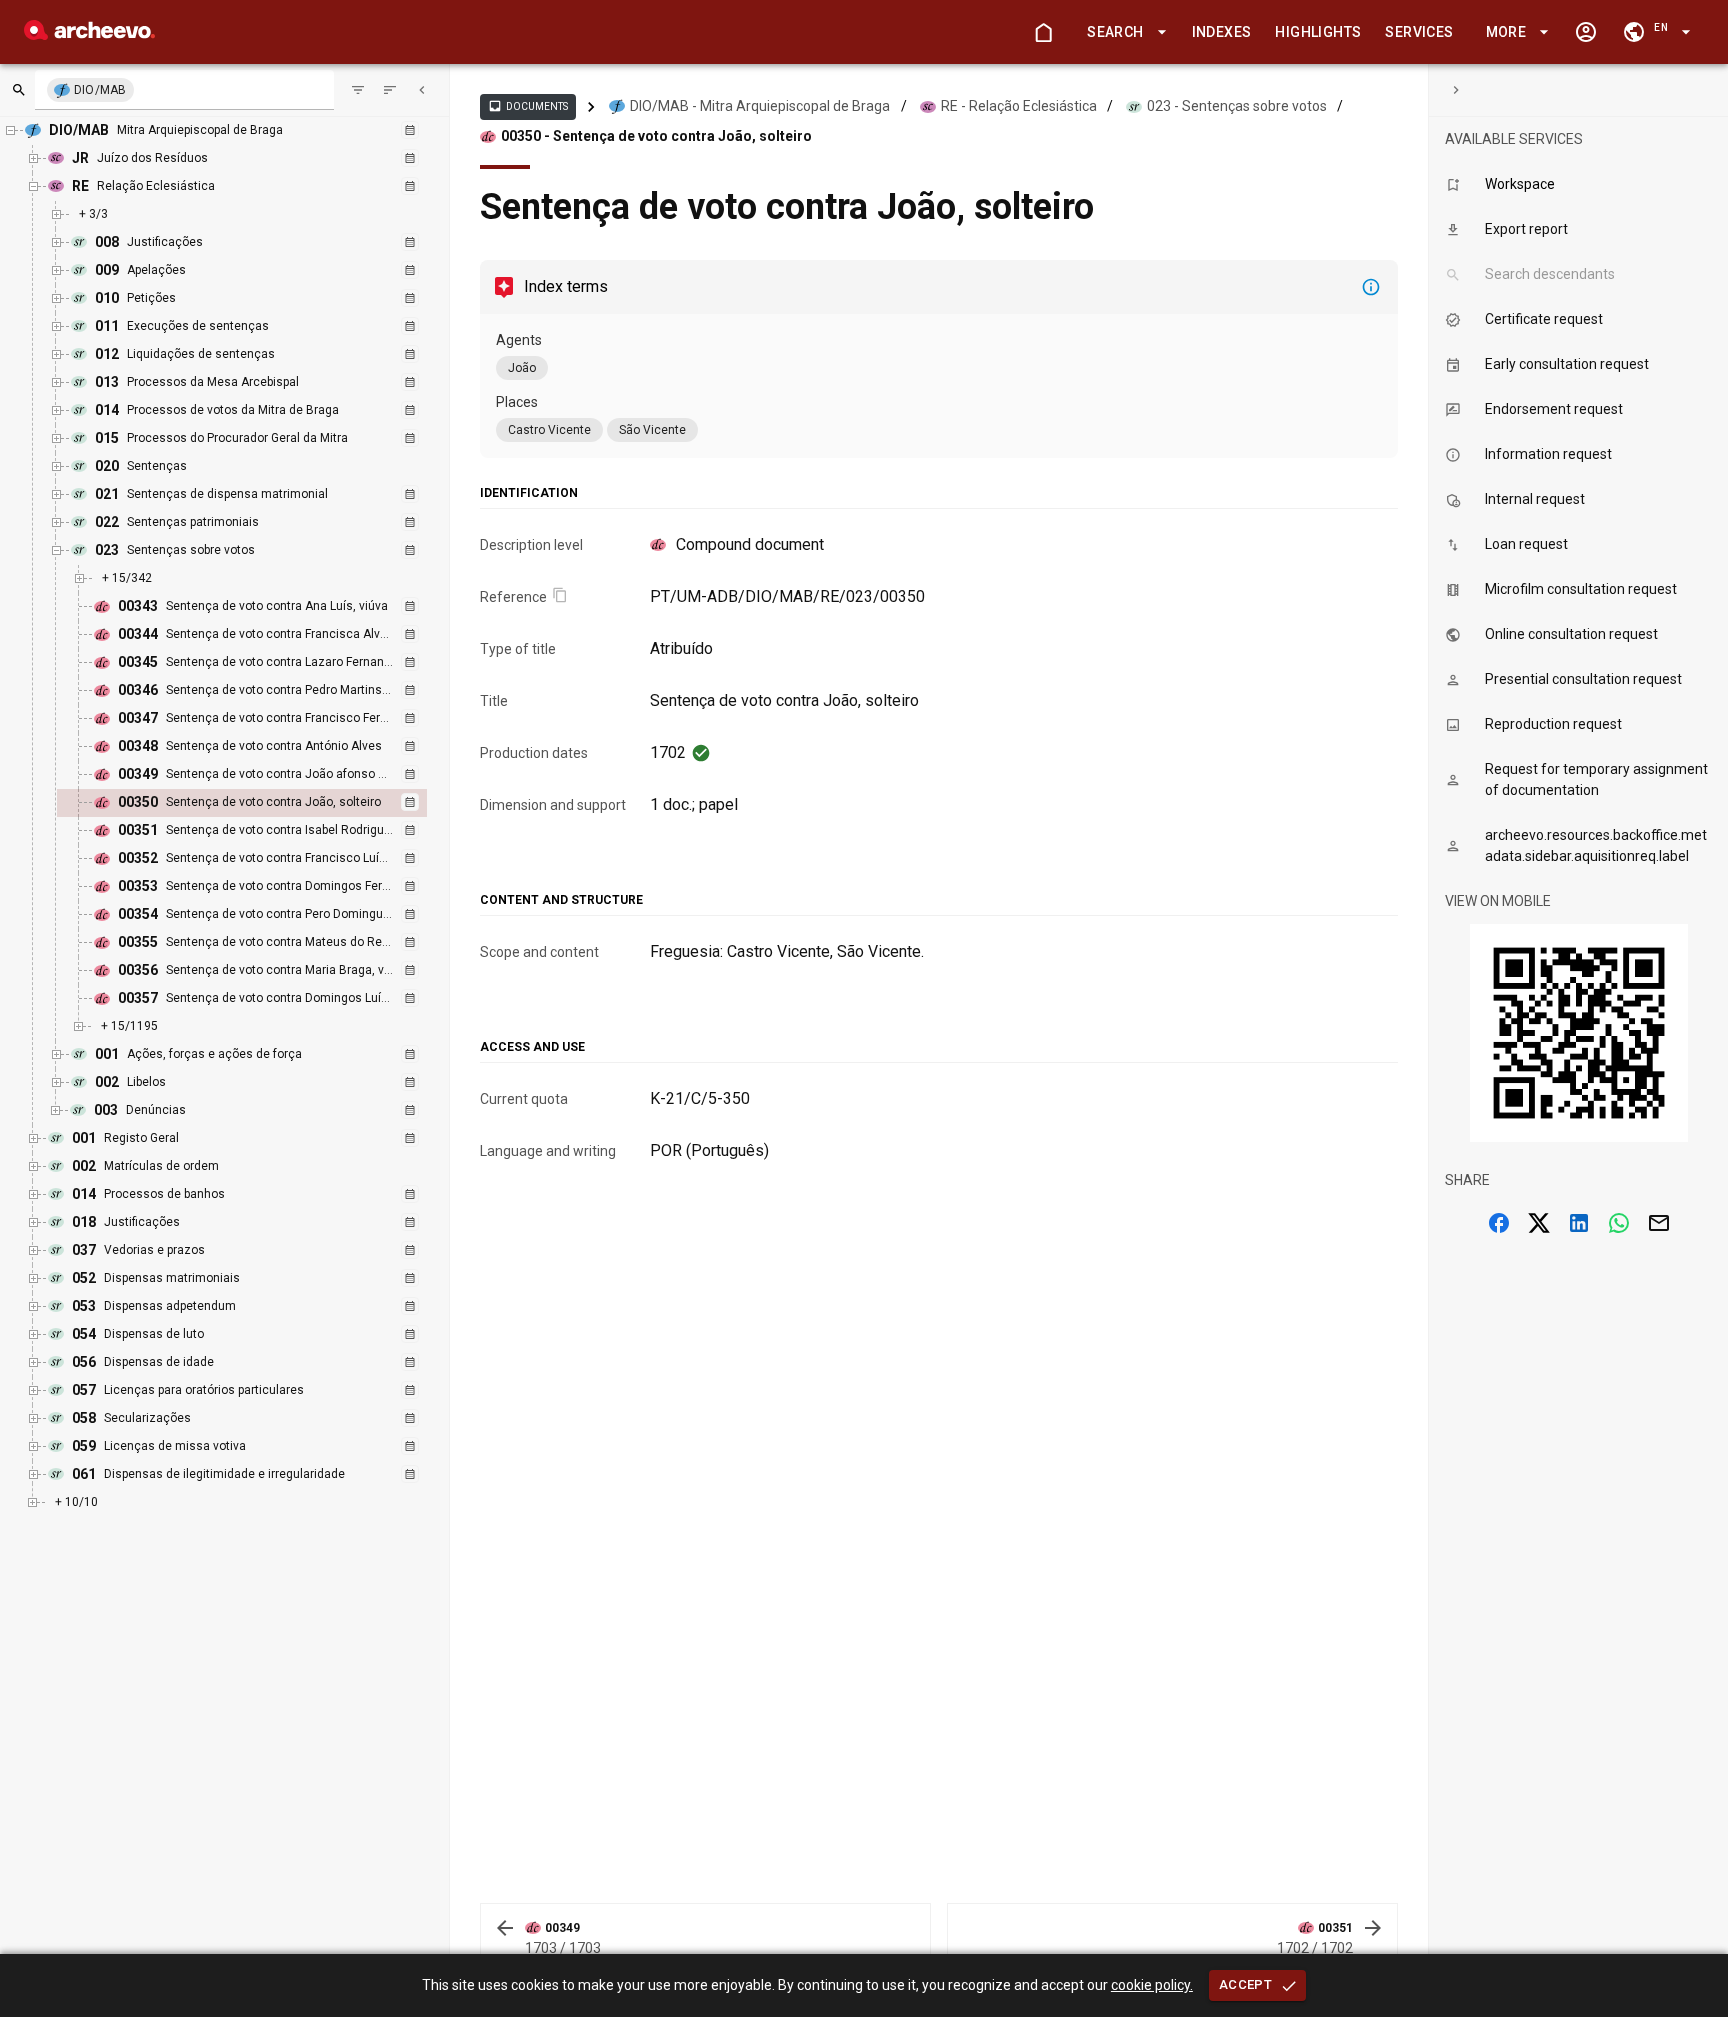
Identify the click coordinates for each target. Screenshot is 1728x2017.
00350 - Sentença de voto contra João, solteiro (656, 136)
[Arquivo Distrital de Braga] (89, 34)
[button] (1123, 32)
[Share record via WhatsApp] (1619, 1223)
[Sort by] (358, 90)
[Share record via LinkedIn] (1579, 1223)
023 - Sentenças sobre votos (1237, 106)
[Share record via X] (1539, 1223)
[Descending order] (390, 90)
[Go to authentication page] (1586, 32)
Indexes (1222, 32)
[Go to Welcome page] (1043, 32)
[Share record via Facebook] (1499, 1223)
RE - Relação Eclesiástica (1019, 106)
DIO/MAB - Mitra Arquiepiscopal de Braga (760, 106)
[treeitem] (263, 803)
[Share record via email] (1659, 1223)
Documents (528, 106)
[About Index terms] (1371, 287)
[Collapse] (422, 90)
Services (1419, 32)
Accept (1245, 1984)
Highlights (1318, 32)
